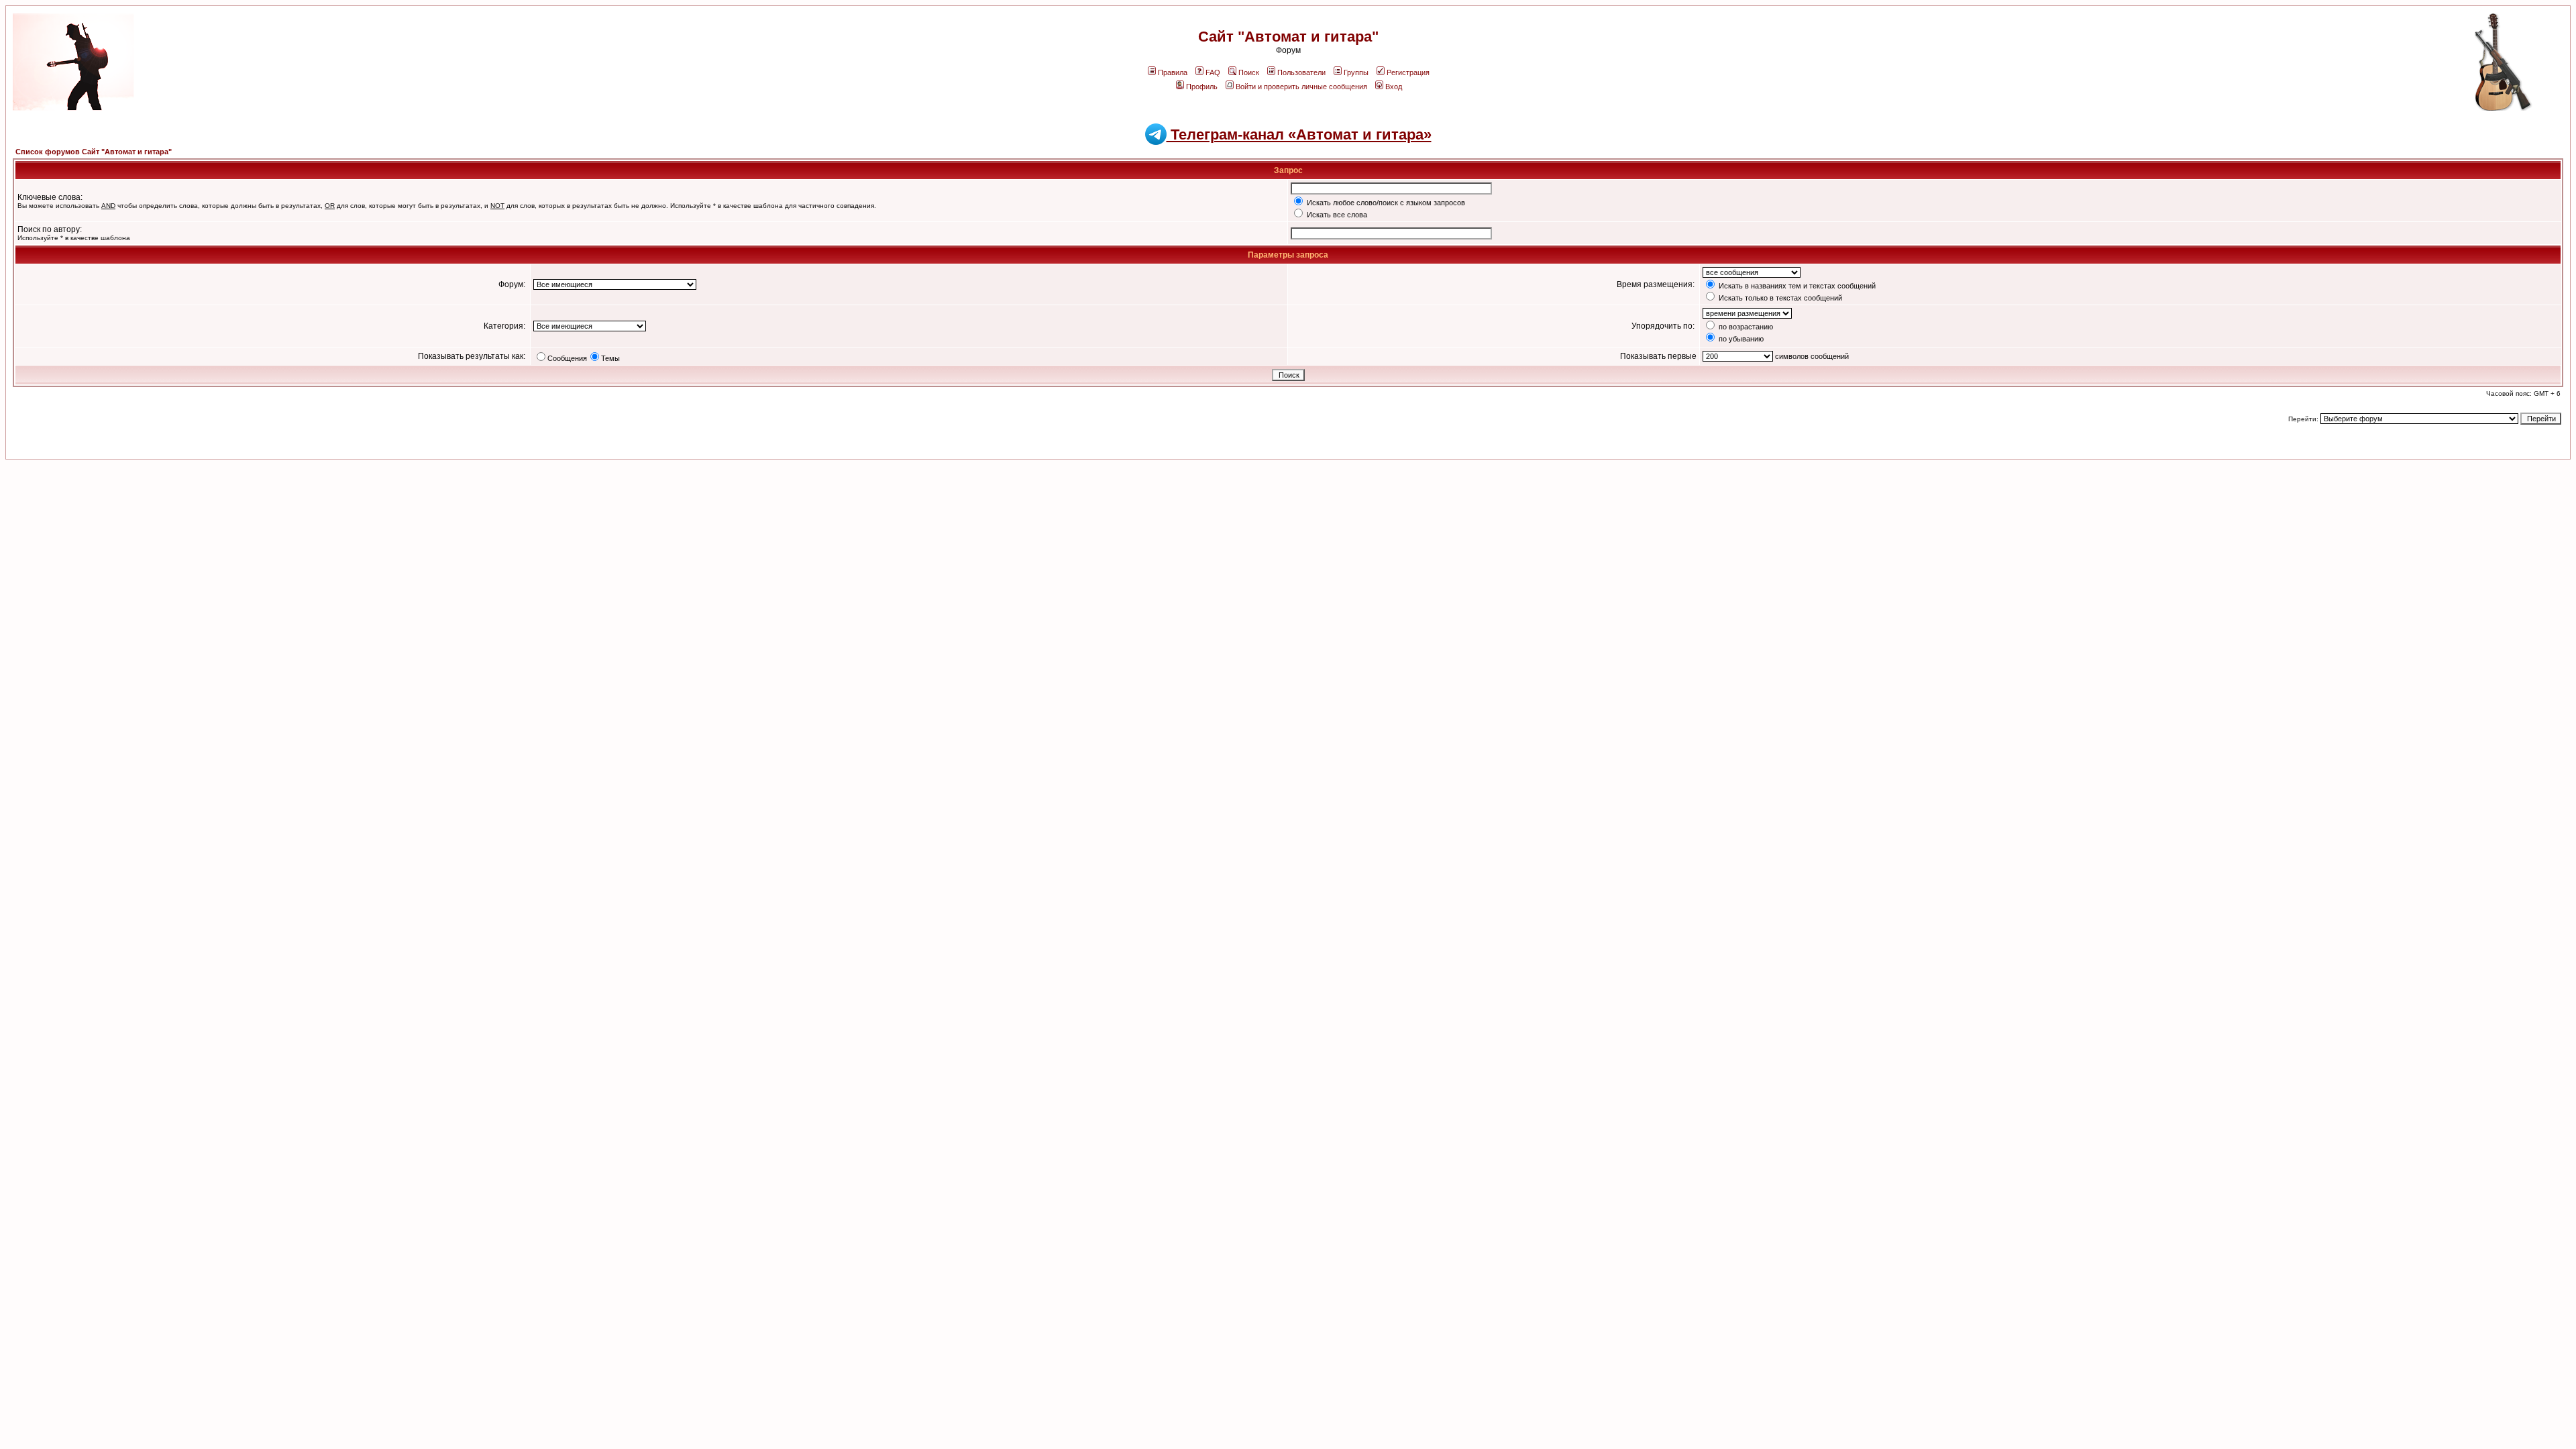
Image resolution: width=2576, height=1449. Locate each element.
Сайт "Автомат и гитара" (1288, 37)
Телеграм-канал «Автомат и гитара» (1299, 135)
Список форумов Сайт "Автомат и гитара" (94, 152)
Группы (1356, 72)
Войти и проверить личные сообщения (1301, 87)
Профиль (1202, 87)
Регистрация (1408, 72)
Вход (1394, 87)
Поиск (1249, 72)
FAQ (1213, 72)
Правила (1173, 72)
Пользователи (1301, 72)
